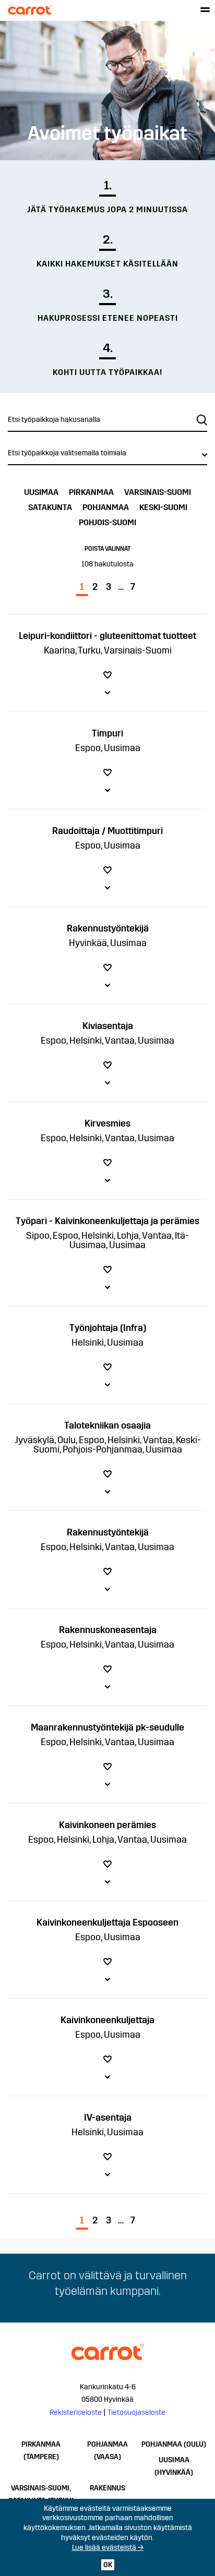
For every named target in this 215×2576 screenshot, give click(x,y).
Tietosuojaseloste (136, 2412)
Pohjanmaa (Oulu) (174, 2444)
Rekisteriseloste (76, 2412)
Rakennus (107, 2488)
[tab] (107, 663)
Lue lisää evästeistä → (108, 2548)
